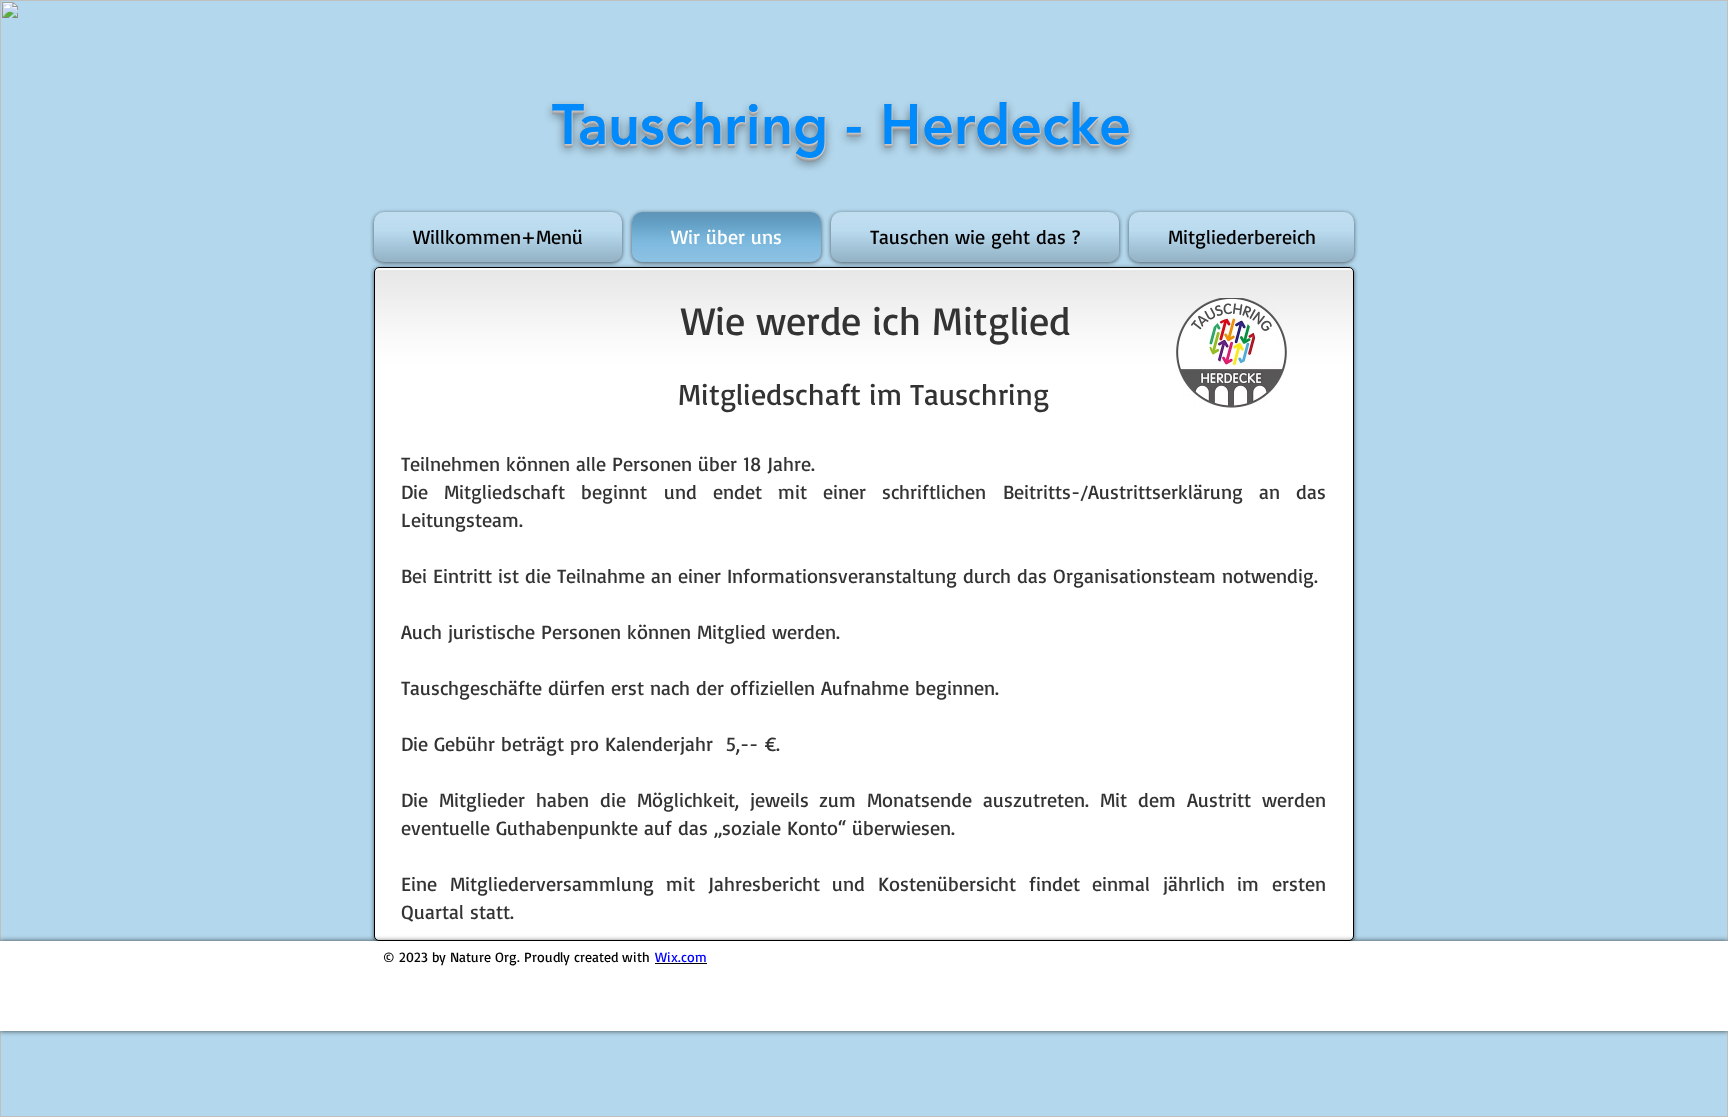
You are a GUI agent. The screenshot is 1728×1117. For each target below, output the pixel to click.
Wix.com (681, 956)
